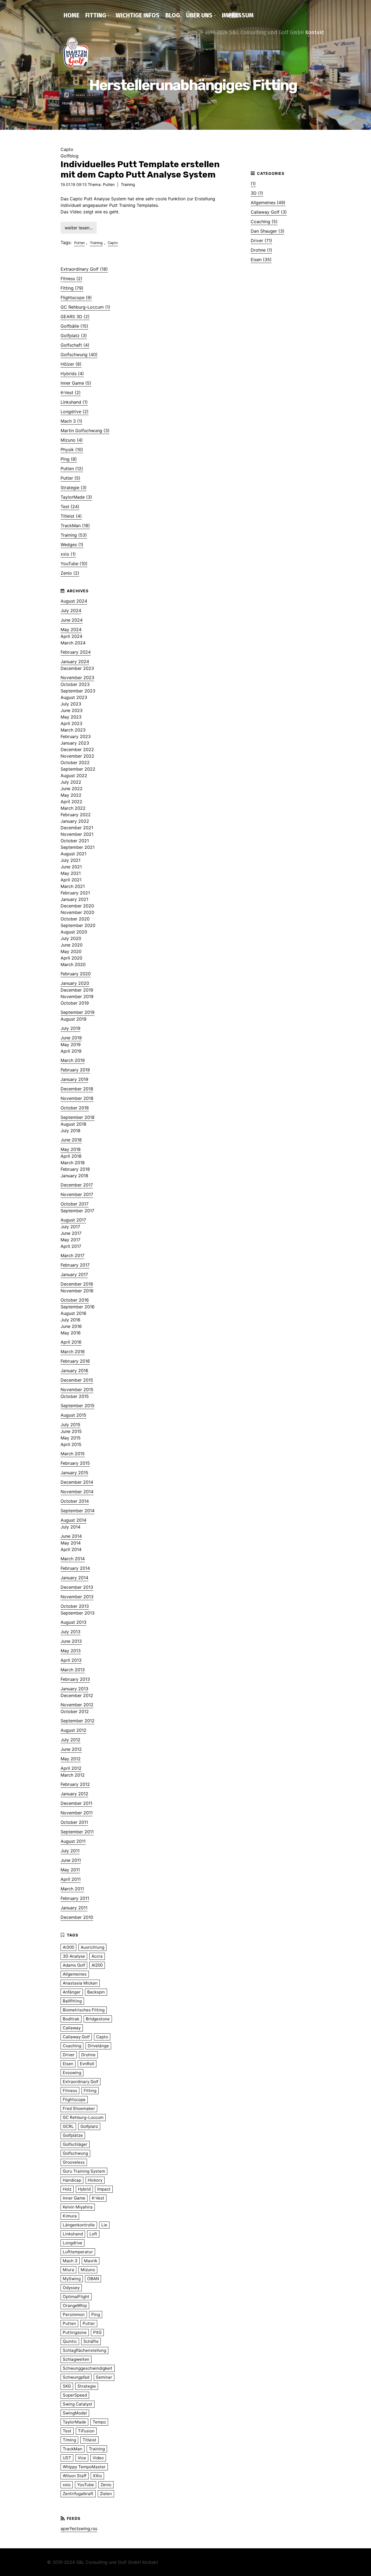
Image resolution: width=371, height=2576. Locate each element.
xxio (67, 2485)
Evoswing (72, 2073)
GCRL (68, 2126)
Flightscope (74, 2099)
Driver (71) (261, 240)
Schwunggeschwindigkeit (88, 2368)
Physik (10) (72, 450)
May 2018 (71, 1149)
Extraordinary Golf (81, 2082)
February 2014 (75, 1568)
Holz (67, 2189)
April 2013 (71, 1660)
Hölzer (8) (71, 364)
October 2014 (75, 1501)
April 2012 (71, 1768)
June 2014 (71, 1536)
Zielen (106, 2494)
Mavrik (91, 2261)
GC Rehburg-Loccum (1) (85, 307)
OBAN (93, 2279)
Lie (104, 2225)
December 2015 (77, 1380)
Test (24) (70, 507)
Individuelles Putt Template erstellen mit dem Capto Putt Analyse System (140, 169)
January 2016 (74, 1371)
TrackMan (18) (75, 526)
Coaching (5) (264, 221)
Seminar (104, 2377)
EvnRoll (87, 2064)
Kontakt (315, 32)
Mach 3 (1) (71, 421)
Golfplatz (89, 2126)
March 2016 (73, 1352)
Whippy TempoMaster (84, 2467)
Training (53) (74, 535)
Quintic (70, 2341)
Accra (97, 1956)
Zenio (106, 2485)
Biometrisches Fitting (84, 2010)
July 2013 (70, 1632)
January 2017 (74, 1274)
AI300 (68, 1947)
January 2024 (75, 662)
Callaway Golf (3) (269, 212)
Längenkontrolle (79, 2225)
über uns (199, 15)
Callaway (72, 2028)
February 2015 (75, 1463)
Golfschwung (75, 2153)
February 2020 (76, 974)
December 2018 (77, 1089)
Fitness (70, 2091)
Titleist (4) (71, 516)
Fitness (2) (71, 279)
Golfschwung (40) (79, 355)
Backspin (96, 1992)
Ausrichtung (92, 1947)
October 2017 (75, 1204)
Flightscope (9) (76, 298)
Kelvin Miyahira (78, 2207)
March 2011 (72, 1889)
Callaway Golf (76, 2037)
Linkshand (73, 2234)
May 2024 (71, 629)
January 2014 (74, 1578)
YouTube (86, 2485)
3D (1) (257, 193)
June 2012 (71, 1749)
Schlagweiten (76, 2359)
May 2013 (71, 1651)
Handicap (72, 2180)
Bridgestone (98, 2019)
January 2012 (74, 1794)
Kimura (70, 2216)
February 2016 (75, 1361)
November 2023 (77, 678)
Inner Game (74, 2198)
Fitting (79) (72, 288)
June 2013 (71, 1641)
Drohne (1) (261, 250)
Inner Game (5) (76, 383)
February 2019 (75, 1070)
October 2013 (75, 1606)
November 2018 (77, 1098)
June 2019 (71, 1038)
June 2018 (71, 1140)
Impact (104, 2189)
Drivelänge (98, 2046)
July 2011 (70, 1851)
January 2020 (75, 983)
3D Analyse (74, 1956)
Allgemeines (75, 1974)
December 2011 (76, 1803)
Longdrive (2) (75, 412)
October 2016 (75, 1300)
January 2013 (74, 1689)
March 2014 (73, 1559)
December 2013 (77, 1587)
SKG (67, 2386)
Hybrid (84, 2189)
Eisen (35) (261, 260)
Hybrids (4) (72, 374)
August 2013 (73, 1622)
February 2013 (75, 1679)
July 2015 (70, 1425)
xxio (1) (68, 554)
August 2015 (73, 1415)
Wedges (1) (72, 545)
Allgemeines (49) (268, 202)
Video (98, 2458)
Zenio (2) (70, 573)
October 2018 (75, 1108)
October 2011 (74, 1822)
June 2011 (71, 1860)
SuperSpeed (75, 2395)
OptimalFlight (76, 2297)
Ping (96, 2314)
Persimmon (74, 2314)
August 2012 (73, 1730)
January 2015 (74, 1473)
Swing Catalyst (78, 2404)
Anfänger (72, 1992)
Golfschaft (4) (75, 345)
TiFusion (86, 2431)
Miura (68, 2270)
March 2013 (73, 1670)
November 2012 (77, 1705)
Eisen (68, 2064)
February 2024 (76, 652)
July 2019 (70, 1028)
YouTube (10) (74, 564)
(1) (253, 183)
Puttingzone (75, 2332)
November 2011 (77, 1813)
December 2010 (77, 1917)
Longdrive (73, 2243)
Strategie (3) (74, 488)
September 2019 (78, 1012)
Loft (93, 2234)
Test (67, 2431)
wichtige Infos (138, 15)
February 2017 (75, 1265)
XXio (97, 2476)
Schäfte (91, 2341)
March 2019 (73, 1060)
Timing (69, 2440)
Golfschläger (75, 2144)
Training (128, 184)
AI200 (97, 1965)
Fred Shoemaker (79, 2108)
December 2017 (77, 1185)
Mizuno (88, 2270)
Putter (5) (70, 478)
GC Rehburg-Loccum (83, 2117)
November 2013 (77, 1597)
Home (71, 15)
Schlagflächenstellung (84, 2350)
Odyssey (71, 2288)
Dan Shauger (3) (268, 231)
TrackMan (73, 2449)
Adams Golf (74, 1965)
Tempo (99, 2422)
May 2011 (70, 1870)
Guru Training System (84, 2171)
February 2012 (75, 1784)
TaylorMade (74, 2422)
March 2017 (73, 1255)
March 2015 (73, 1454)
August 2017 (73, 1220)
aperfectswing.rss (79, 2528)
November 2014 (77, 1492)
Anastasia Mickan (80, 1983)
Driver (69, 2055)
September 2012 (78, 1721)
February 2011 (75, 1898)
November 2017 (77, 1194)
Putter (89, 2323)
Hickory (95, 2180)
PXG (97, 2332)
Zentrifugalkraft (78, 2494)
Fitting (96, 15)
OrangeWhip (75, 2306)
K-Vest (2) (71, 393)
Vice (82, 2458)
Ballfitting (72, 2001)
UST (67, 2458)
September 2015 (78, 1406)
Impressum (238, 15)
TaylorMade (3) (76, 497)
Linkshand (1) (74, 402)
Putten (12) (72, 469)
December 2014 (77, 1482)
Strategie (87, 2386)
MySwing (72, 2279)
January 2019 (74, 1079)
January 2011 (74, 1908)
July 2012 (70, 1740)
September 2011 (77, 1832)
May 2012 (71, 1759)
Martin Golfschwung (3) (85, 431)
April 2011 (71, 1879)
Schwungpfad (76, 2377)
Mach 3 (70, 2261)
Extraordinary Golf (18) (84, 269)
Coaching (72, 2046)
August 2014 (73, 1520)
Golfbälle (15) (74, 326)
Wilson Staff (75, 2476)
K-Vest (98, 2198)
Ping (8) (69, 459)
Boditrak (71, 2019)
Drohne (88, 2055)
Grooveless (74, 2162)
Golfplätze (73, 2135)
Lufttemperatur (78, 2252)
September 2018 (78, 1117)
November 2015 (77, 1390)
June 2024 (72, 620)
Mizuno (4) (72, 440)
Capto (113, 243)
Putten (109, 184)
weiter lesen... (79, 228)
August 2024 (74, 601)
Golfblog (70, 156)
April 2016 (71, 1342)
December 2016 (77, 1284)
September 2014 (78, 1511)
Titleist (89, 2440)
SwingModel (75, 2413)
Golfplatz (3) (74, 336)
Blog (173, 15)
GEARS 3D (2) (75, 317)
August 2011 (73, 1841)
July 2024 (71, 610)
